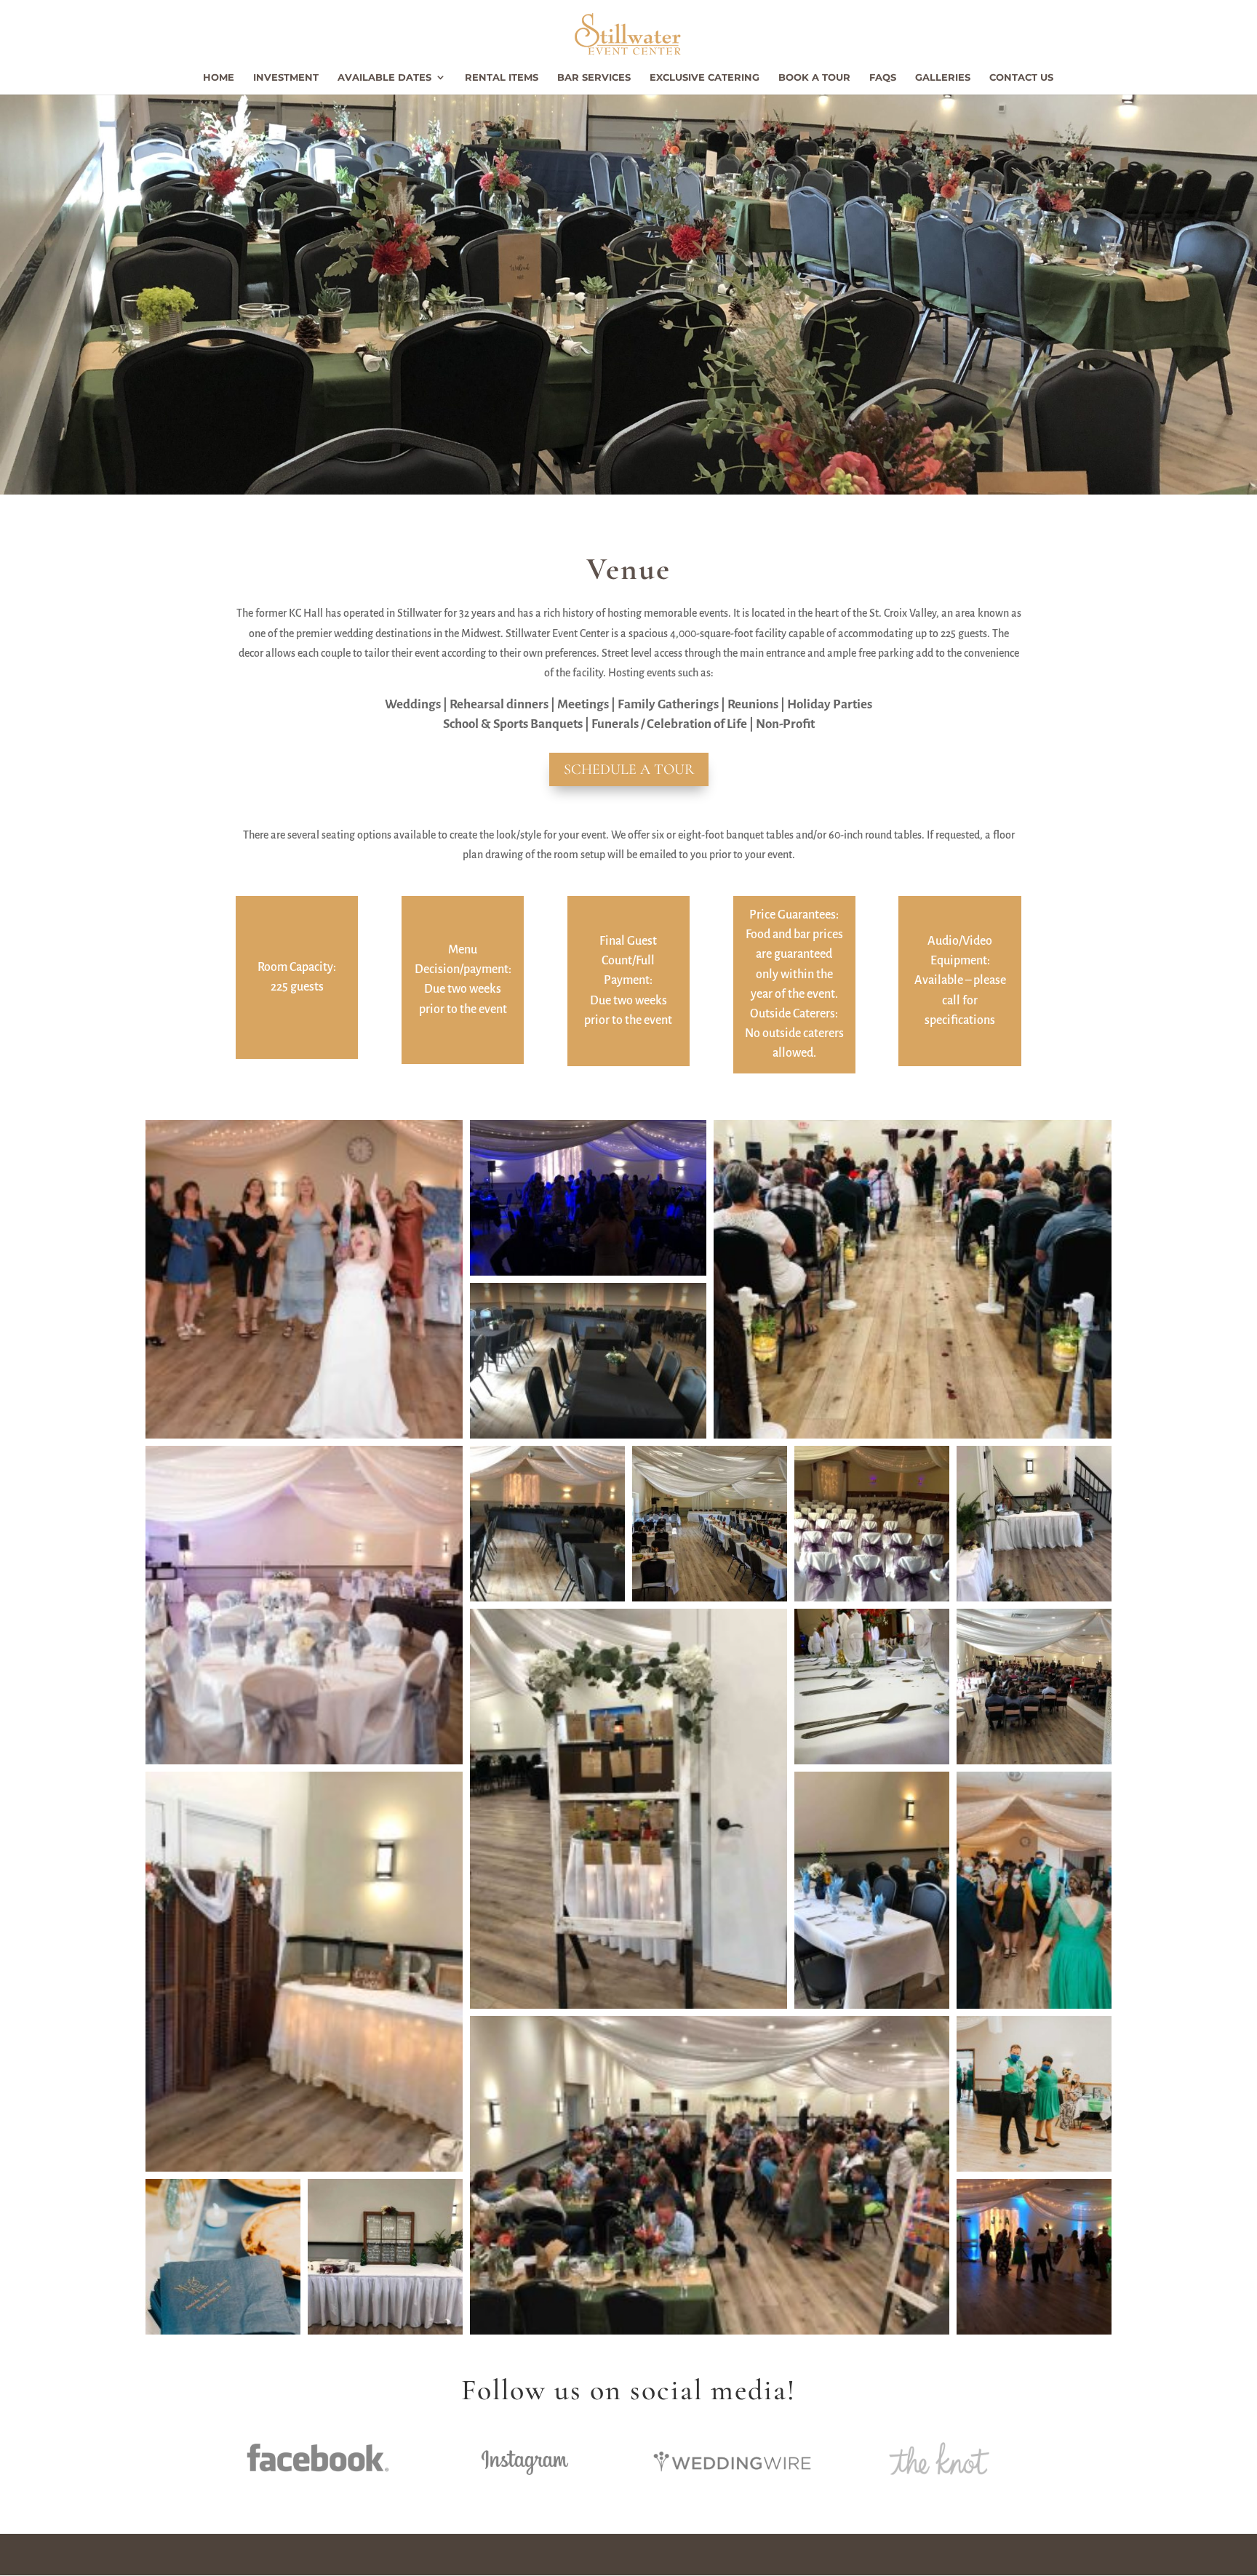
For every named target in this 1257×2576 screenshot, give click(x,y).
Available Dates (384, 77)
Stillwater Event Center (300, 2554)
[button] (304, 1279)
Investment (286, 77)
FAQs (883, 77)
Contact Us (1021, 77)
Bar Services (594, 77)
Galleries (943, 77)
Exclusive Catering (705, 77)
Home (219, 77)
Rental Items (502, 77)
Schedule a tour (629, 769)
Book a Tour (814, 77)
